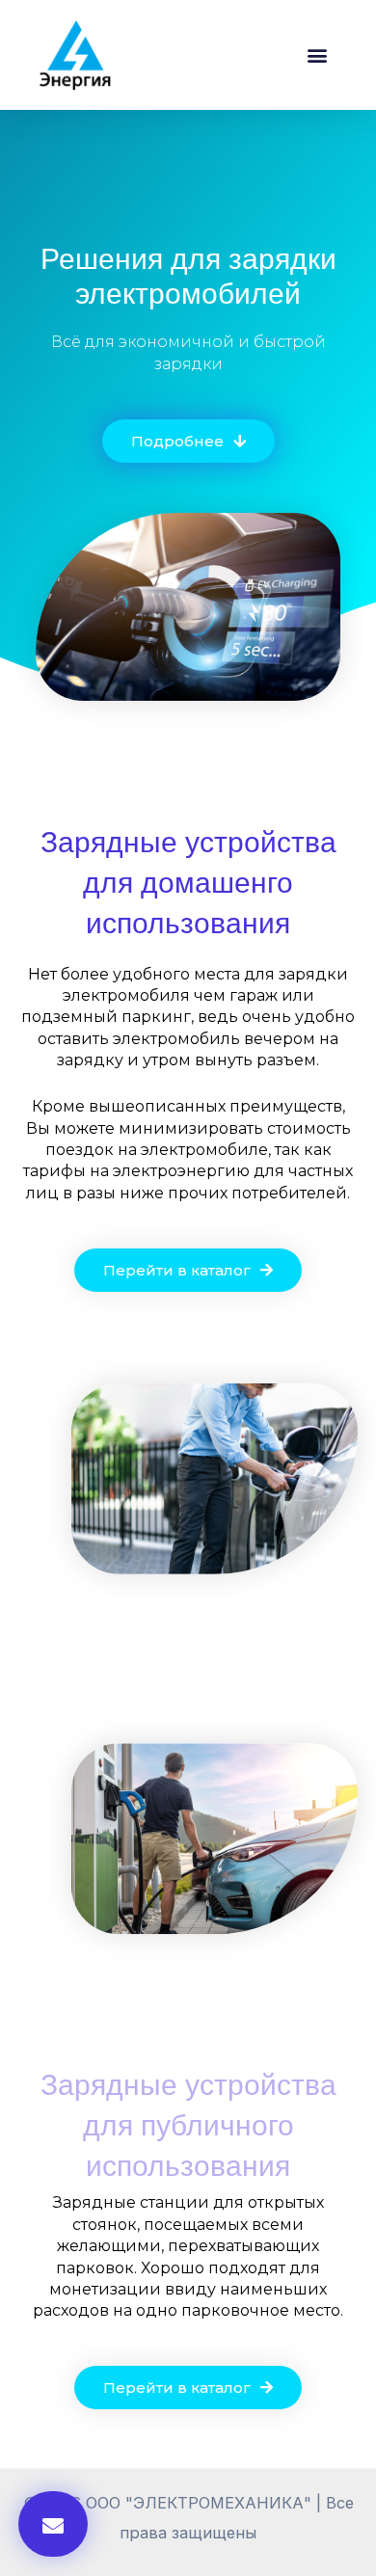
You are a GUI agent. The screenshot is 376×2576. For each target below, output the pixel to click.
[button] (317, 54)
